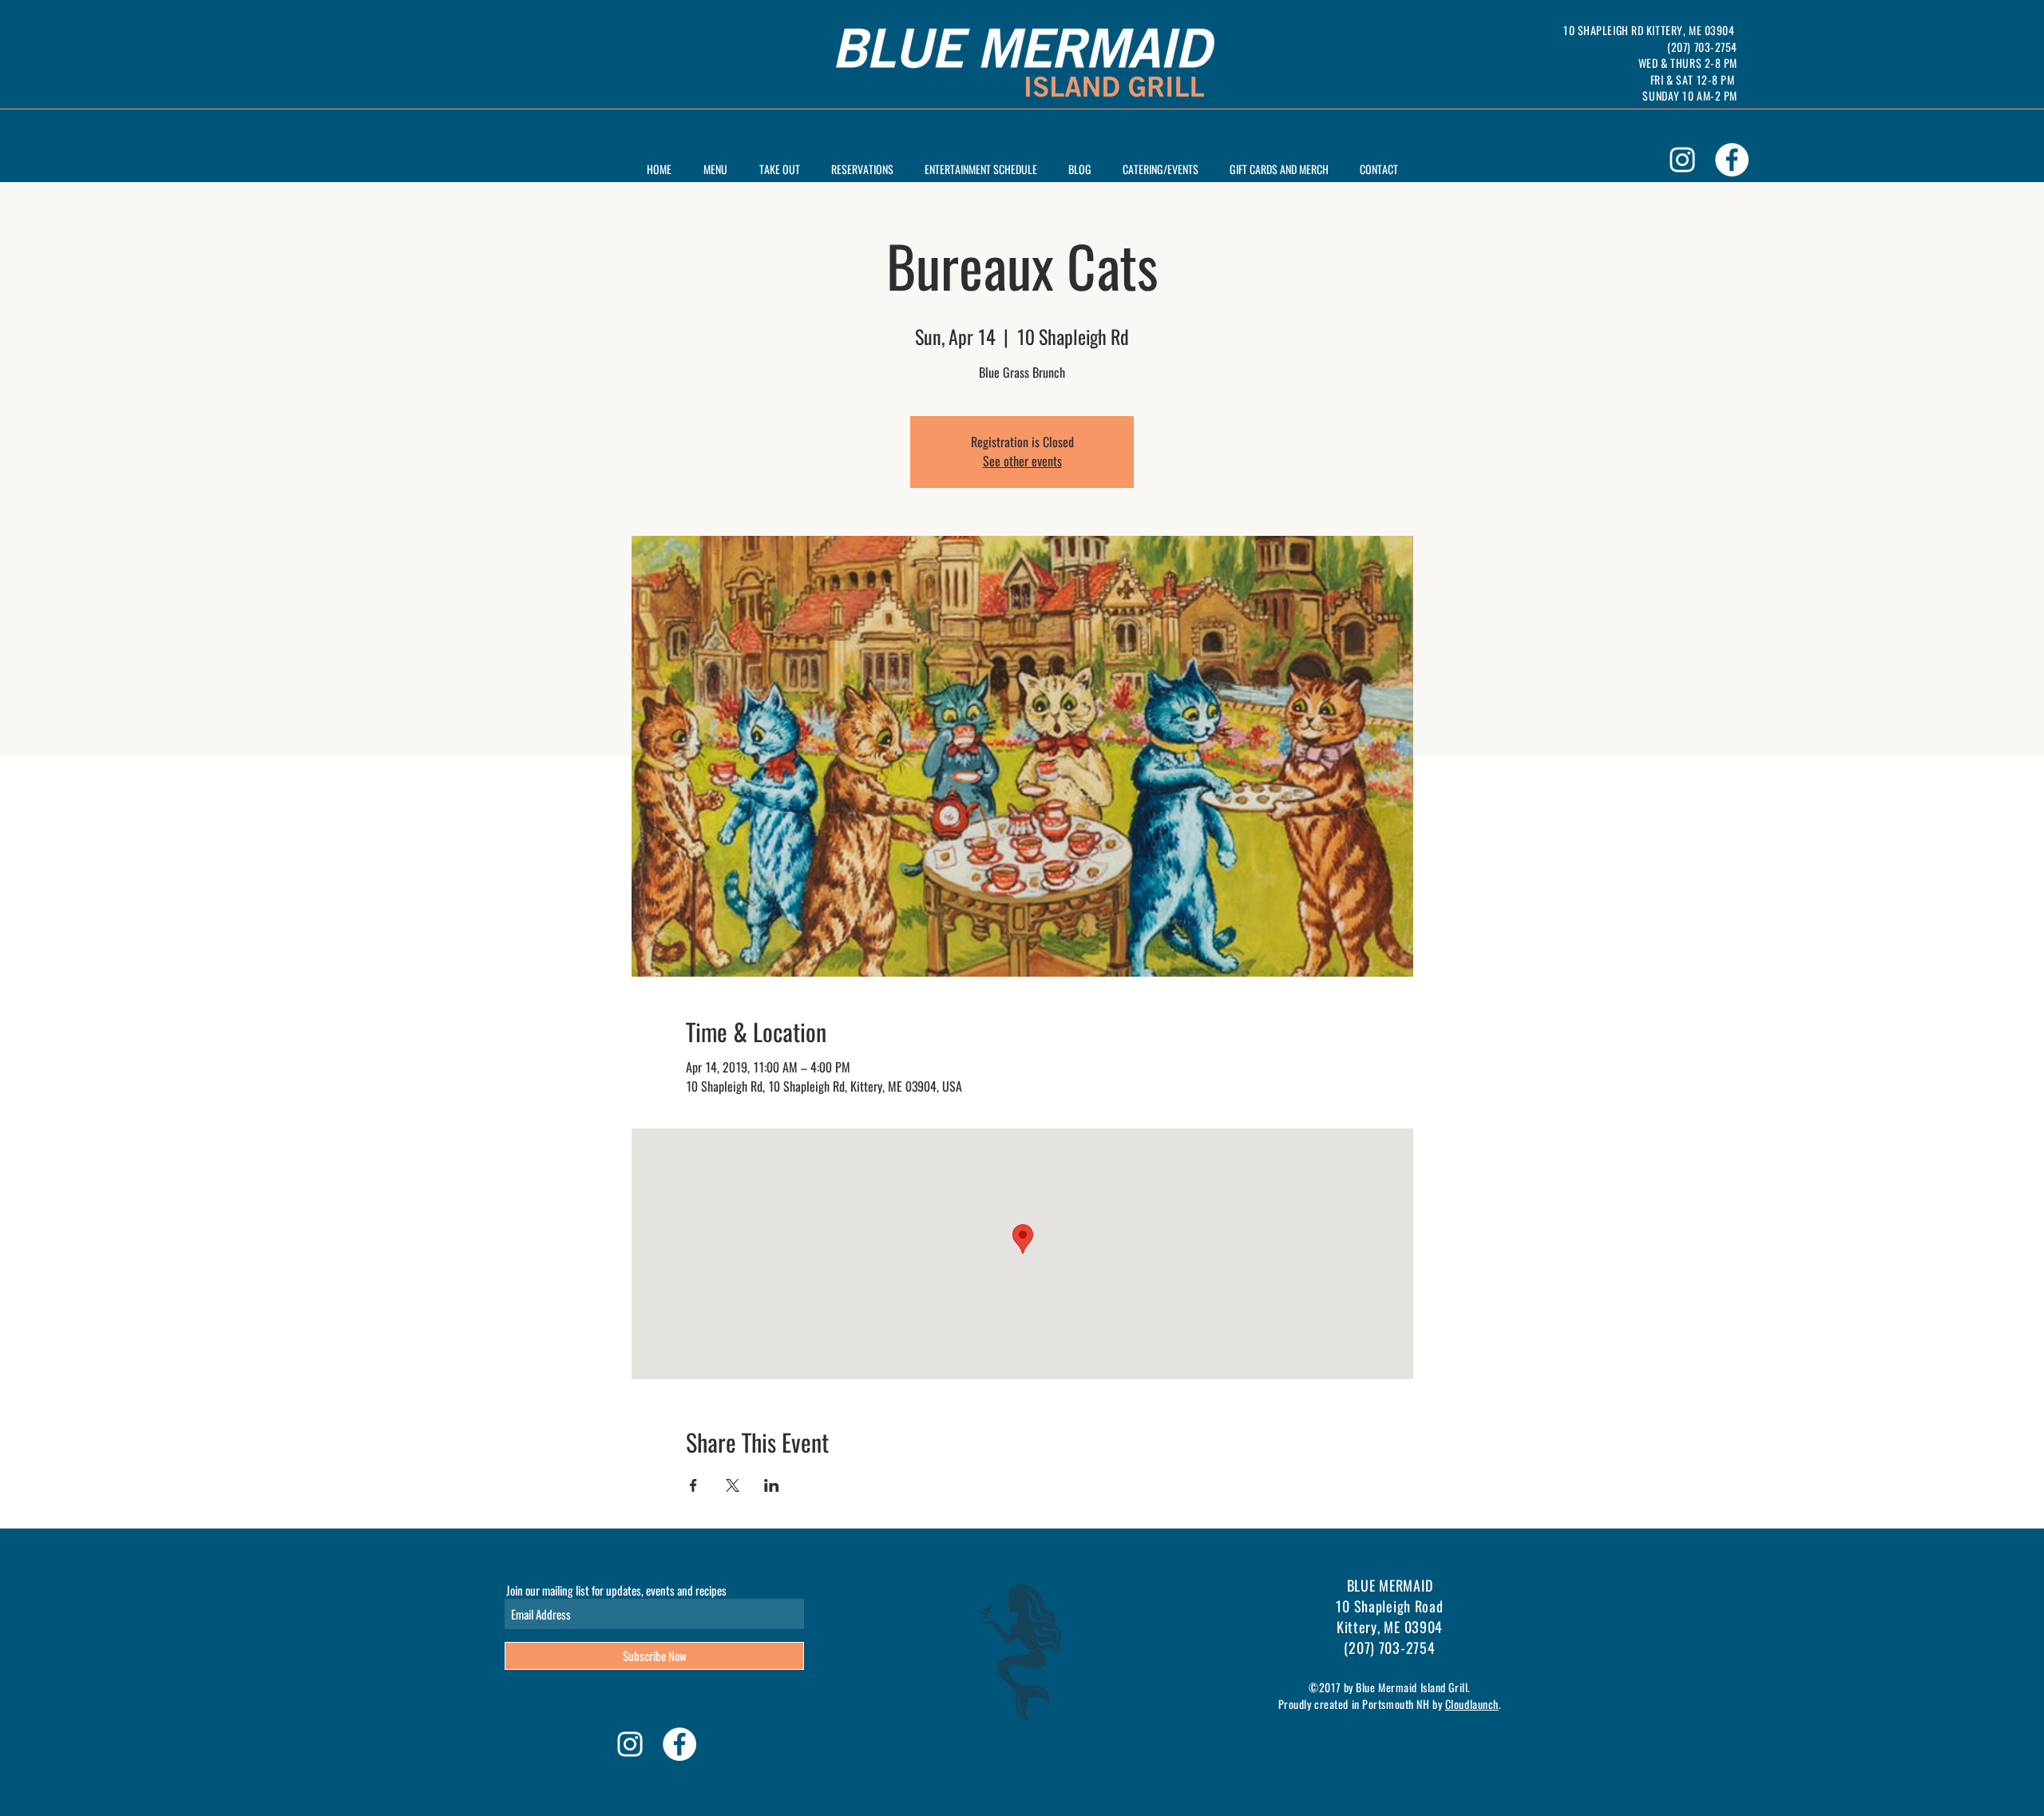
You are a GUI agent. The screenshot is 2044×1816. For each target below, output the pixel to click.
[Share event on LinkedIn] (772, 1485)
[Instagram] (1682, 160)
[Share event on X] (733, 1485)
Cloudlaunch (1472, 1704)
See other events (1022, 461)
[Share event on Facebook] (693, 1485)
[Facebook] (1732, 160)
